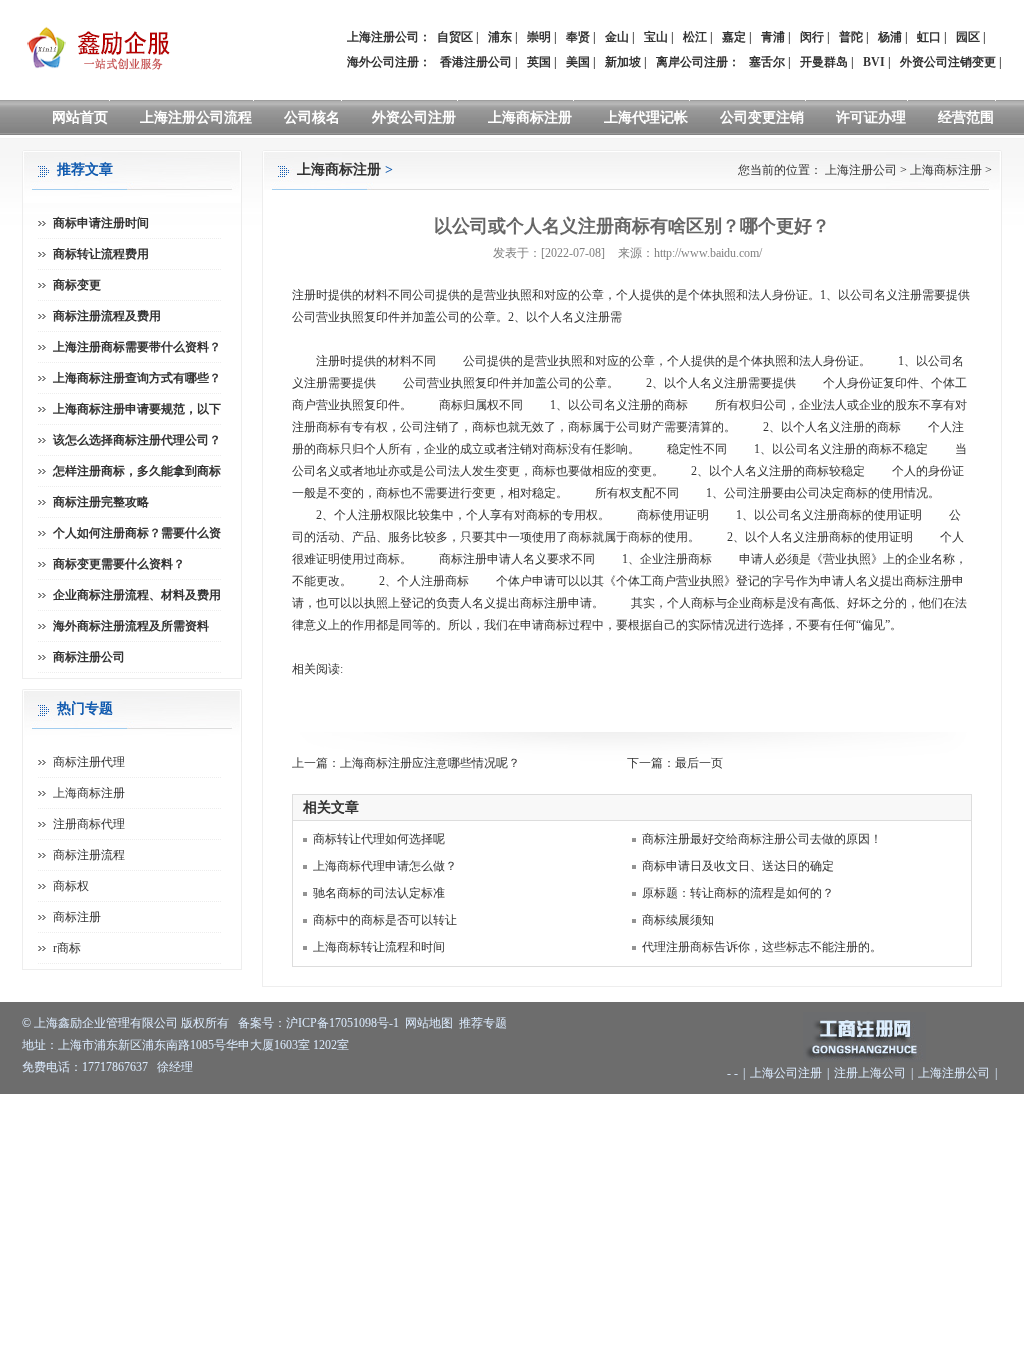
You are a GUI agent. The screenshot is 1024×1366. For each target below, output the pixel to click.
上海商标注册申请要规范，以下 (137, 409)
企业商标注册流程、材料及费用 (137, 595)
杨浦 (890, 37)
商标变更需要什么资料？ (119, 564)
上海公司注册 (786, 1073)
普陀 (851, 37)
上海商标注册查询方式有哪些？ (137, 378)
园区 (968, 37)
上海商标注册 (530, 117)
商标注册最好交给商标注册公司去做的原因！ (762, 839)
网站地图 (429, 1023)
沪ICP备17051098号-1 (342, 1023)
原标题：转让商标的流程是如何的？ (738, 893)
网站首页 (80, 117)
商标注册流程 (89, 855)
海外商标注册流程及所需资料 (131, 626)
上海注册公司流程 (196, 117)
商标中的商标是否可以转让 (385, 920)
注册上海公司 (870, 1073)
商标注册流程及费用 (107, 316)
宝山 (656, 37)
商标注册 (77, 917)
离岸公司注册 (692, 62)
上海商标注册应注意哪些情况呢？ (430, 763)
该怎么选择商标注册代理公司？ (137, 440)
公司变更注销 (762, 117)
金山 (617, 37)
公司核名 (312, 117)
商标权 (71, 886)
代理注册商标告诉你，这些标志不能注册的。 (762, 947)
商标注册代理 (89, 762)
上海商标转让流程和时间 (379, 947)
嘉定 (734, 37)
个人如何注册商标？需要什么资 (137, 533)
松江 (695, 37)
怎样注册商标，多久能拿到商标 (137, 471)
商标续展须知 (678, 920)
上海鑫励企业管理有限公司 (106, 1023)
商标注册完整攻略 (101, 502)
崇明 (539, 37)
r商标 (67, 948)
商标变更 (77, 285)
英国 (539, 62)
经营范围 (966, 117)
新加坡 (623, 62)
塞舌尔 (767, 62)
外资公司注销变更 (948, 62)
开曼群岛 (824, 62)
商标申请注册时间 (101, 223)
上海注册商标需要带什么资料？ (137, 347)
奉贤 (578, 37)
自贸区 (455, 37)
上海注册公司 (861, 170)
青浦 (773, 37)
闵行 (812, 37)
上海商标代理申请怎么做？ (385, 866)
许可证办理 (871, 117)
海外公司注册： (389, 62)
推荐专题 (483, 1023)
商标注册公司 (89, 657)
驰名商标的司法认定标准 (379, 893)
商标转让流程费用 (101, 254)
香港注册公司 (476, 62)
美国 (578, 62)
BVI (874, 62)
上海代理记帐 (646, 117)
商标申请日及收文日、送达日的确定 (738, 866)
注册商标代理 (89, 824)
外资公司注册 (414, 117)
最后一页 (699, 763)
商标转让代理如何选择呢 (379, 839)
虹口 (929, 37)
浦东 (500, 37)
